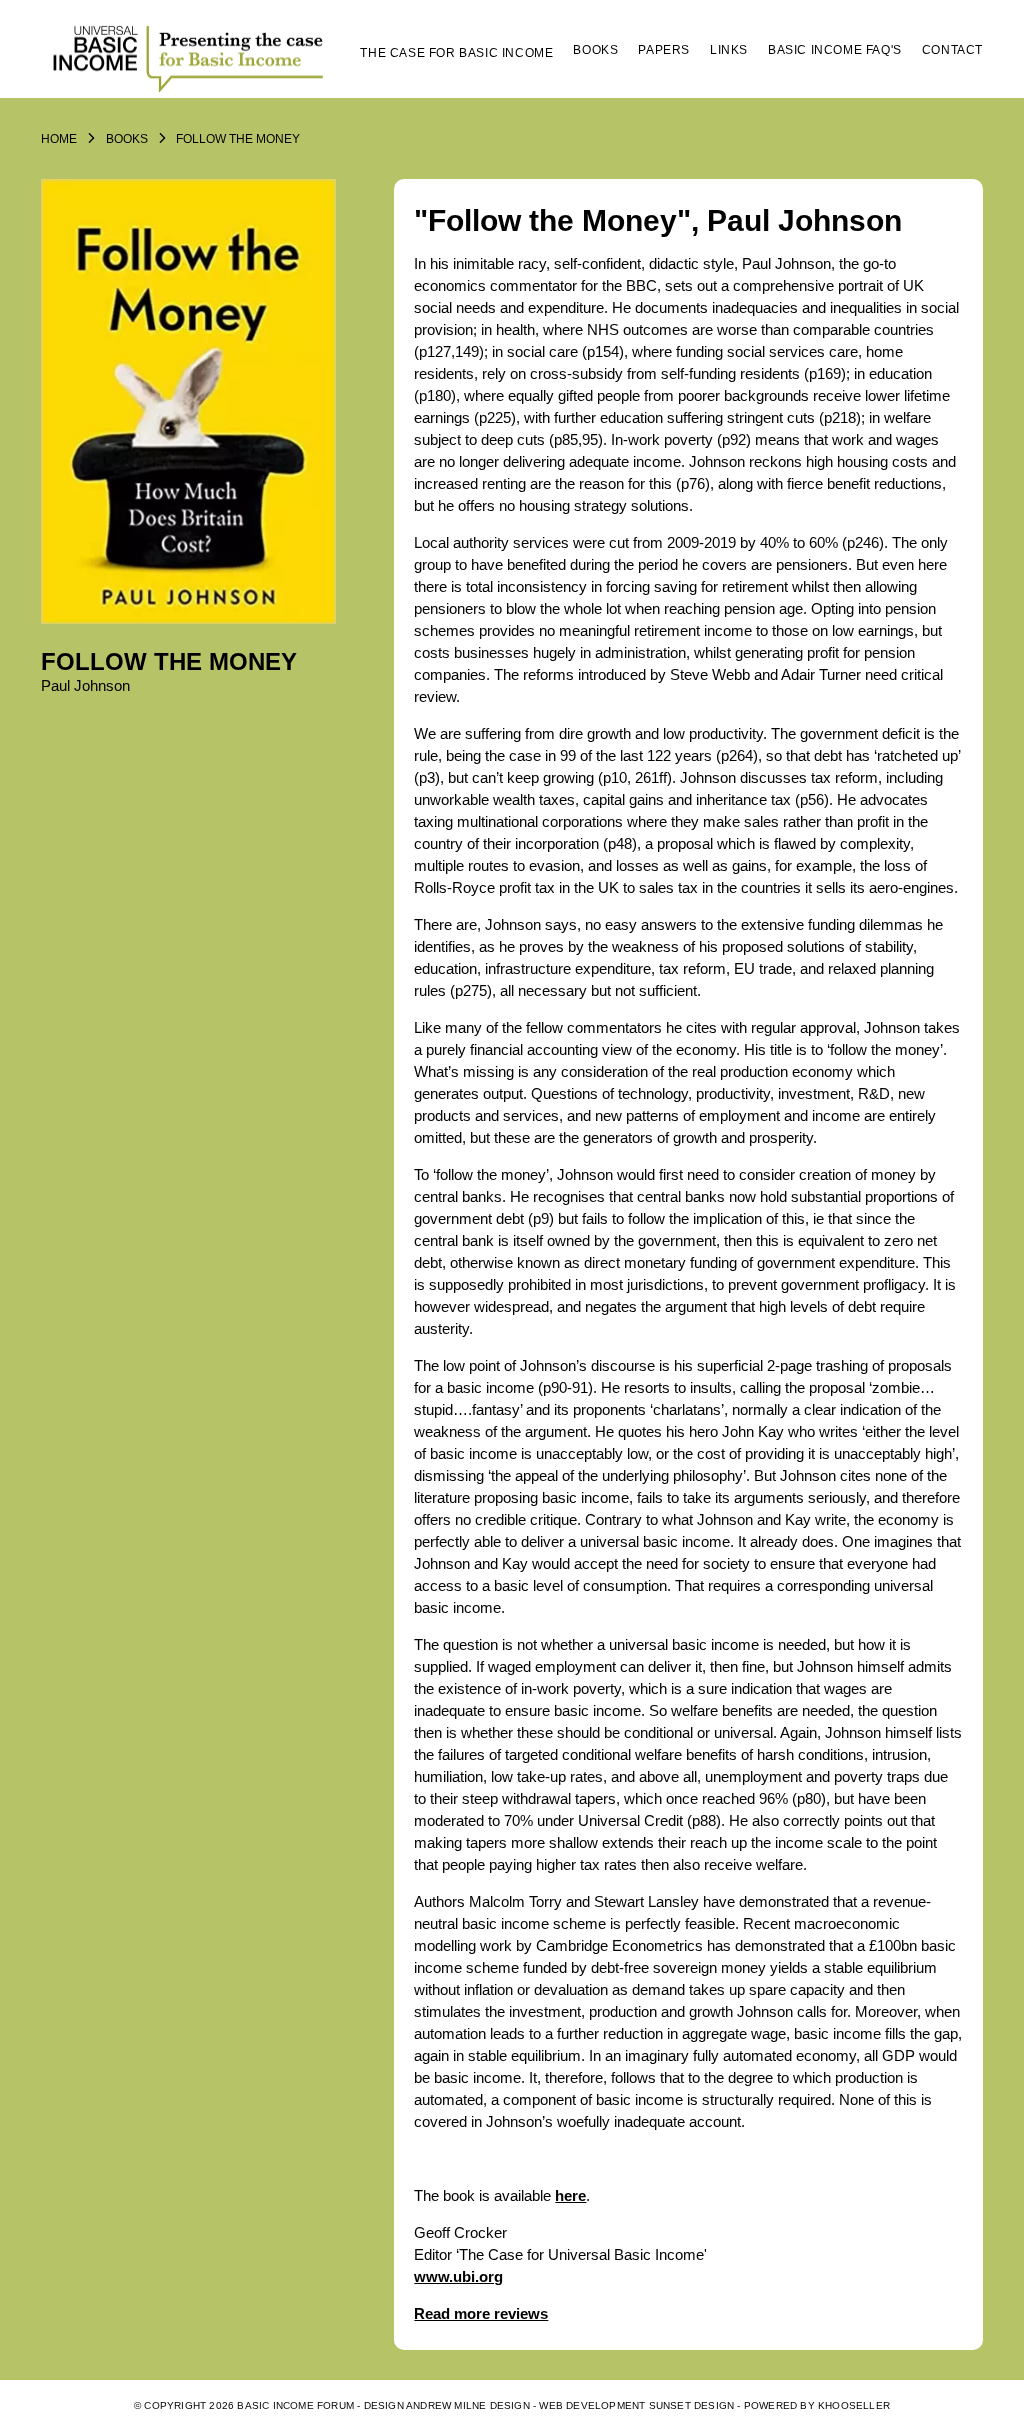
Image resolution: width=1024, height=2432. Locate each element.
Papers (664, 50)
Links (729, 50)
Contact (952, 50)
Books (595, 50)
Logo (191, 57)
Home (59, 139)
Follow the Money (238, 139)
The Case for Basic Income (456, 53)
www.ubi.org (458, 2276)
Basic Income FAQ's (835, 50)
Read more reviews (481, 2313)
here (570, 2195)
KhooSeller (854, 2405)
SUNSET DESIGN (692, 2405)
